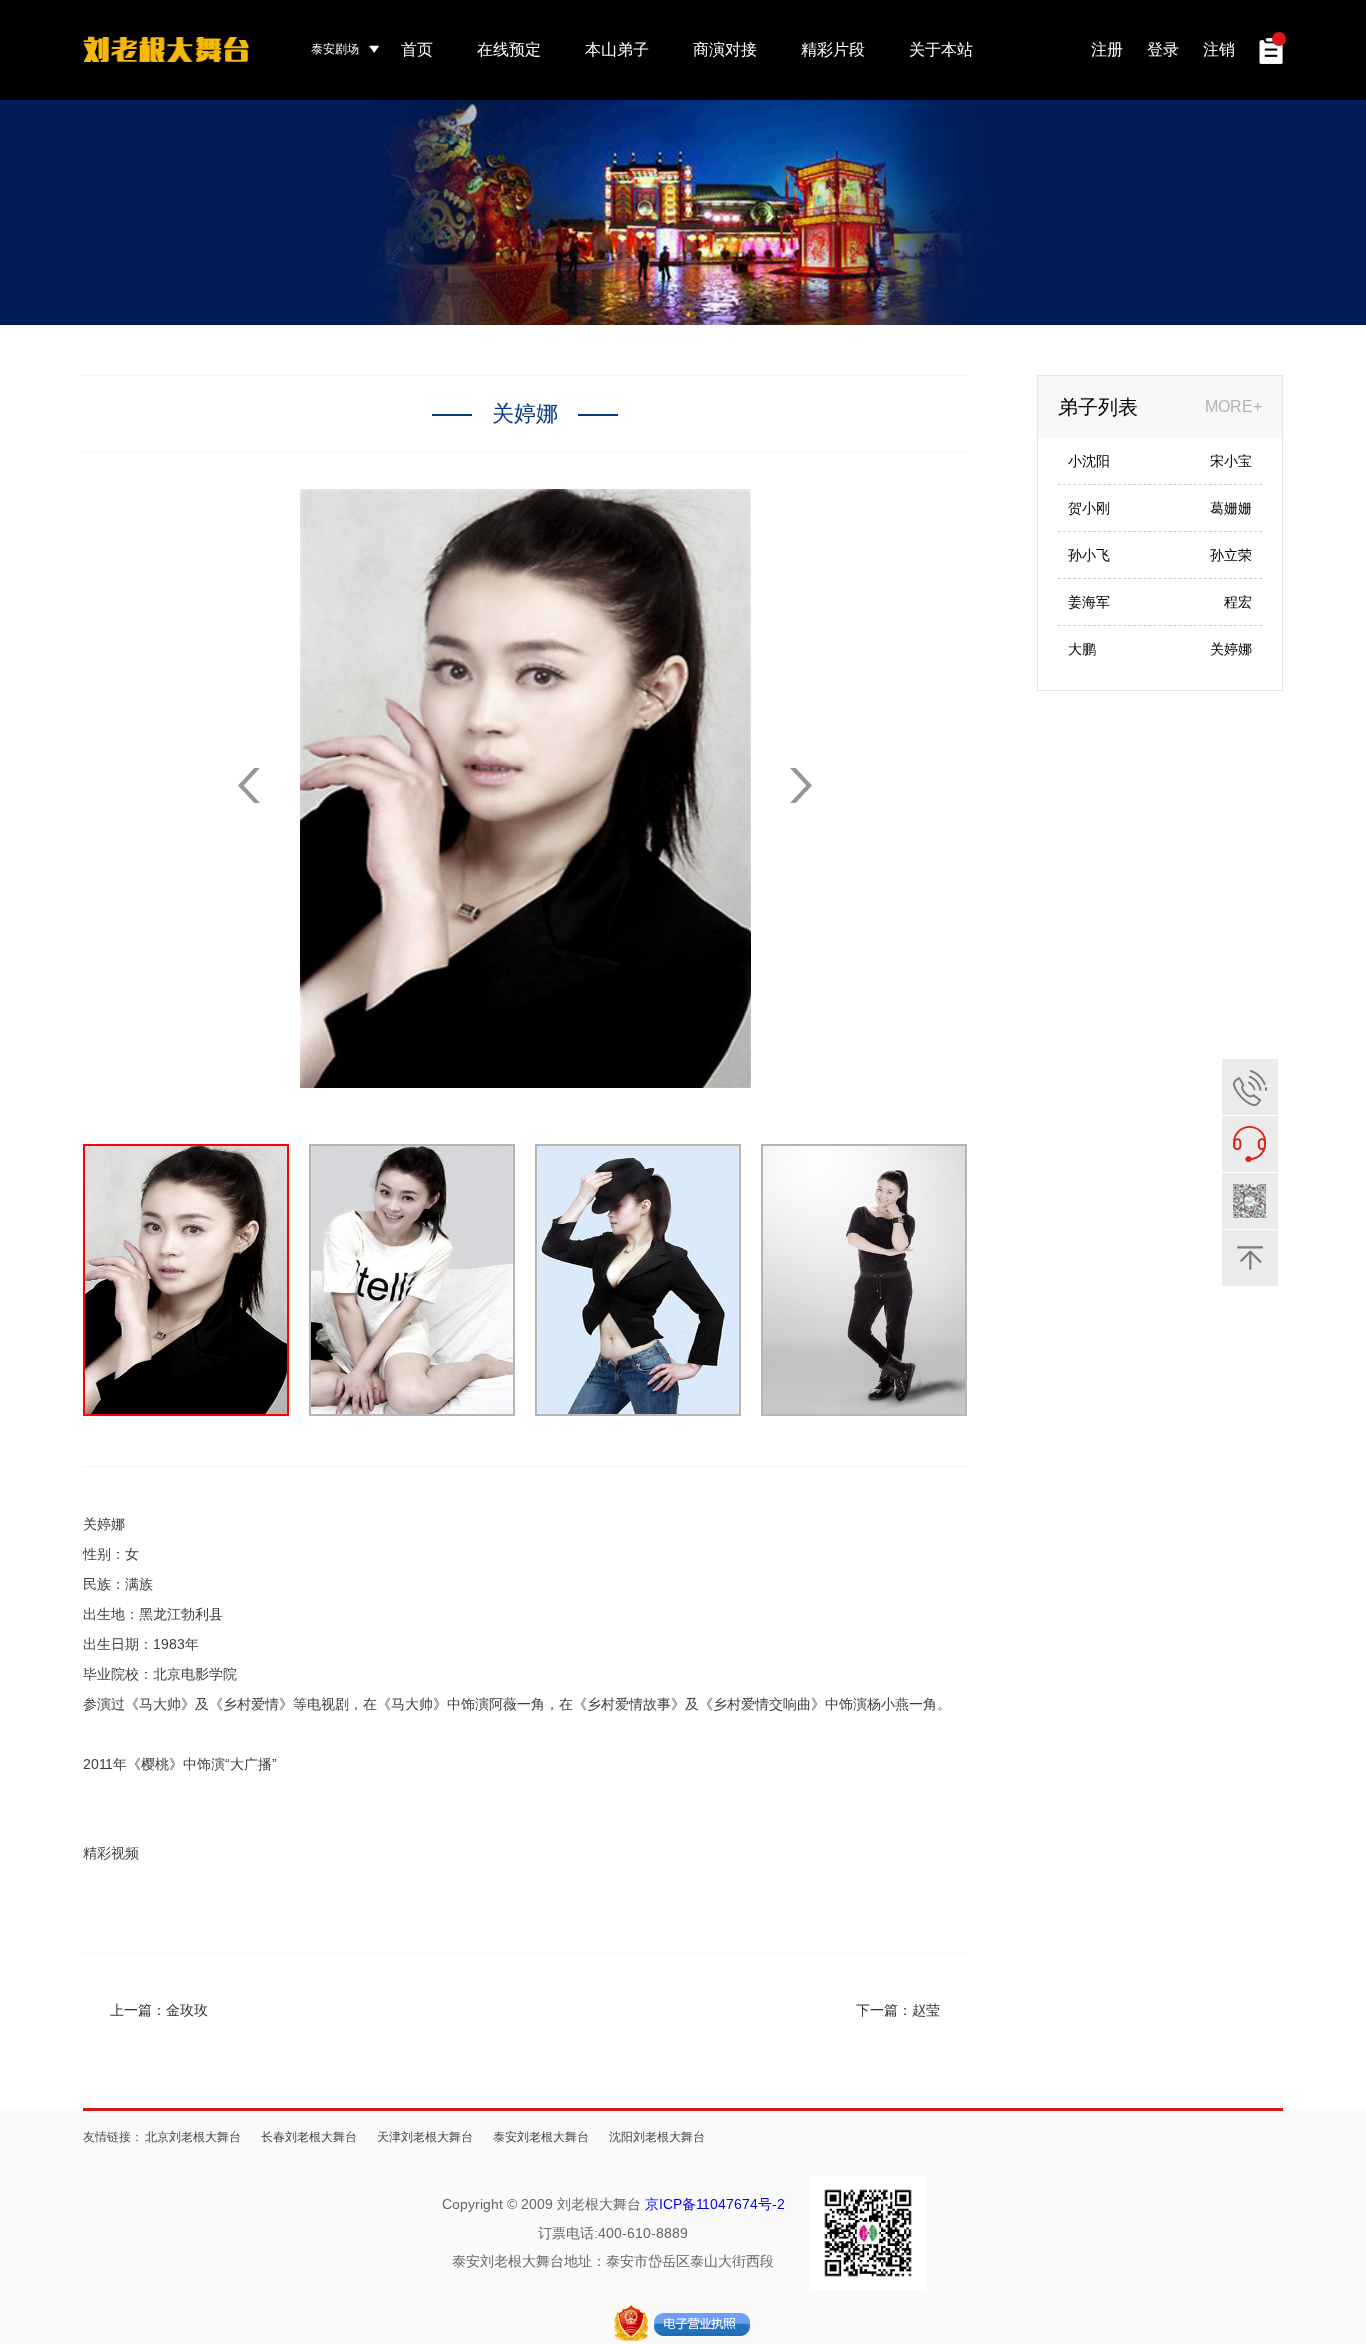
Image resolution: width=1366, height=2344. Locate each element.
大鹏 (1082, 649)
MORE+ (1233, 406)
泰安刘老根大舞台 (541, 2137)
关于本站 (941, 49)
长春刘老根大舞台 (309, 2137)
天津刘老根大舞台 (425, 2137)
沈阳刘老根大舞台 (657, 2137)
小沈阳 (1089, 461)
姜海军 (1089, 602)
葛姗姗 (1231, 508)
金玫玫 (187, 2010)
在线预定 (509, 49)
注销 (1219, 49)
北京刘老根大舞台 (193, 2137)
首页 (417, 49)
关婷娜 (1231, 649)
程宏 (1238, 602)
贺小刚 (1089, 508)
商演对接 (725, 49)
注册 (1107, 49)
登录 (1163, 49)
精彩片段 (833, 49)
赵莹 (926, 2010)
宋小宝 (1231, 461)
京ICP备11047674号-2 (715, 2204)
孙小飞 (1089, 555)
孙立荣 (1231, 555)
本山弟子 (617, 49)
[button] (801, 785)
